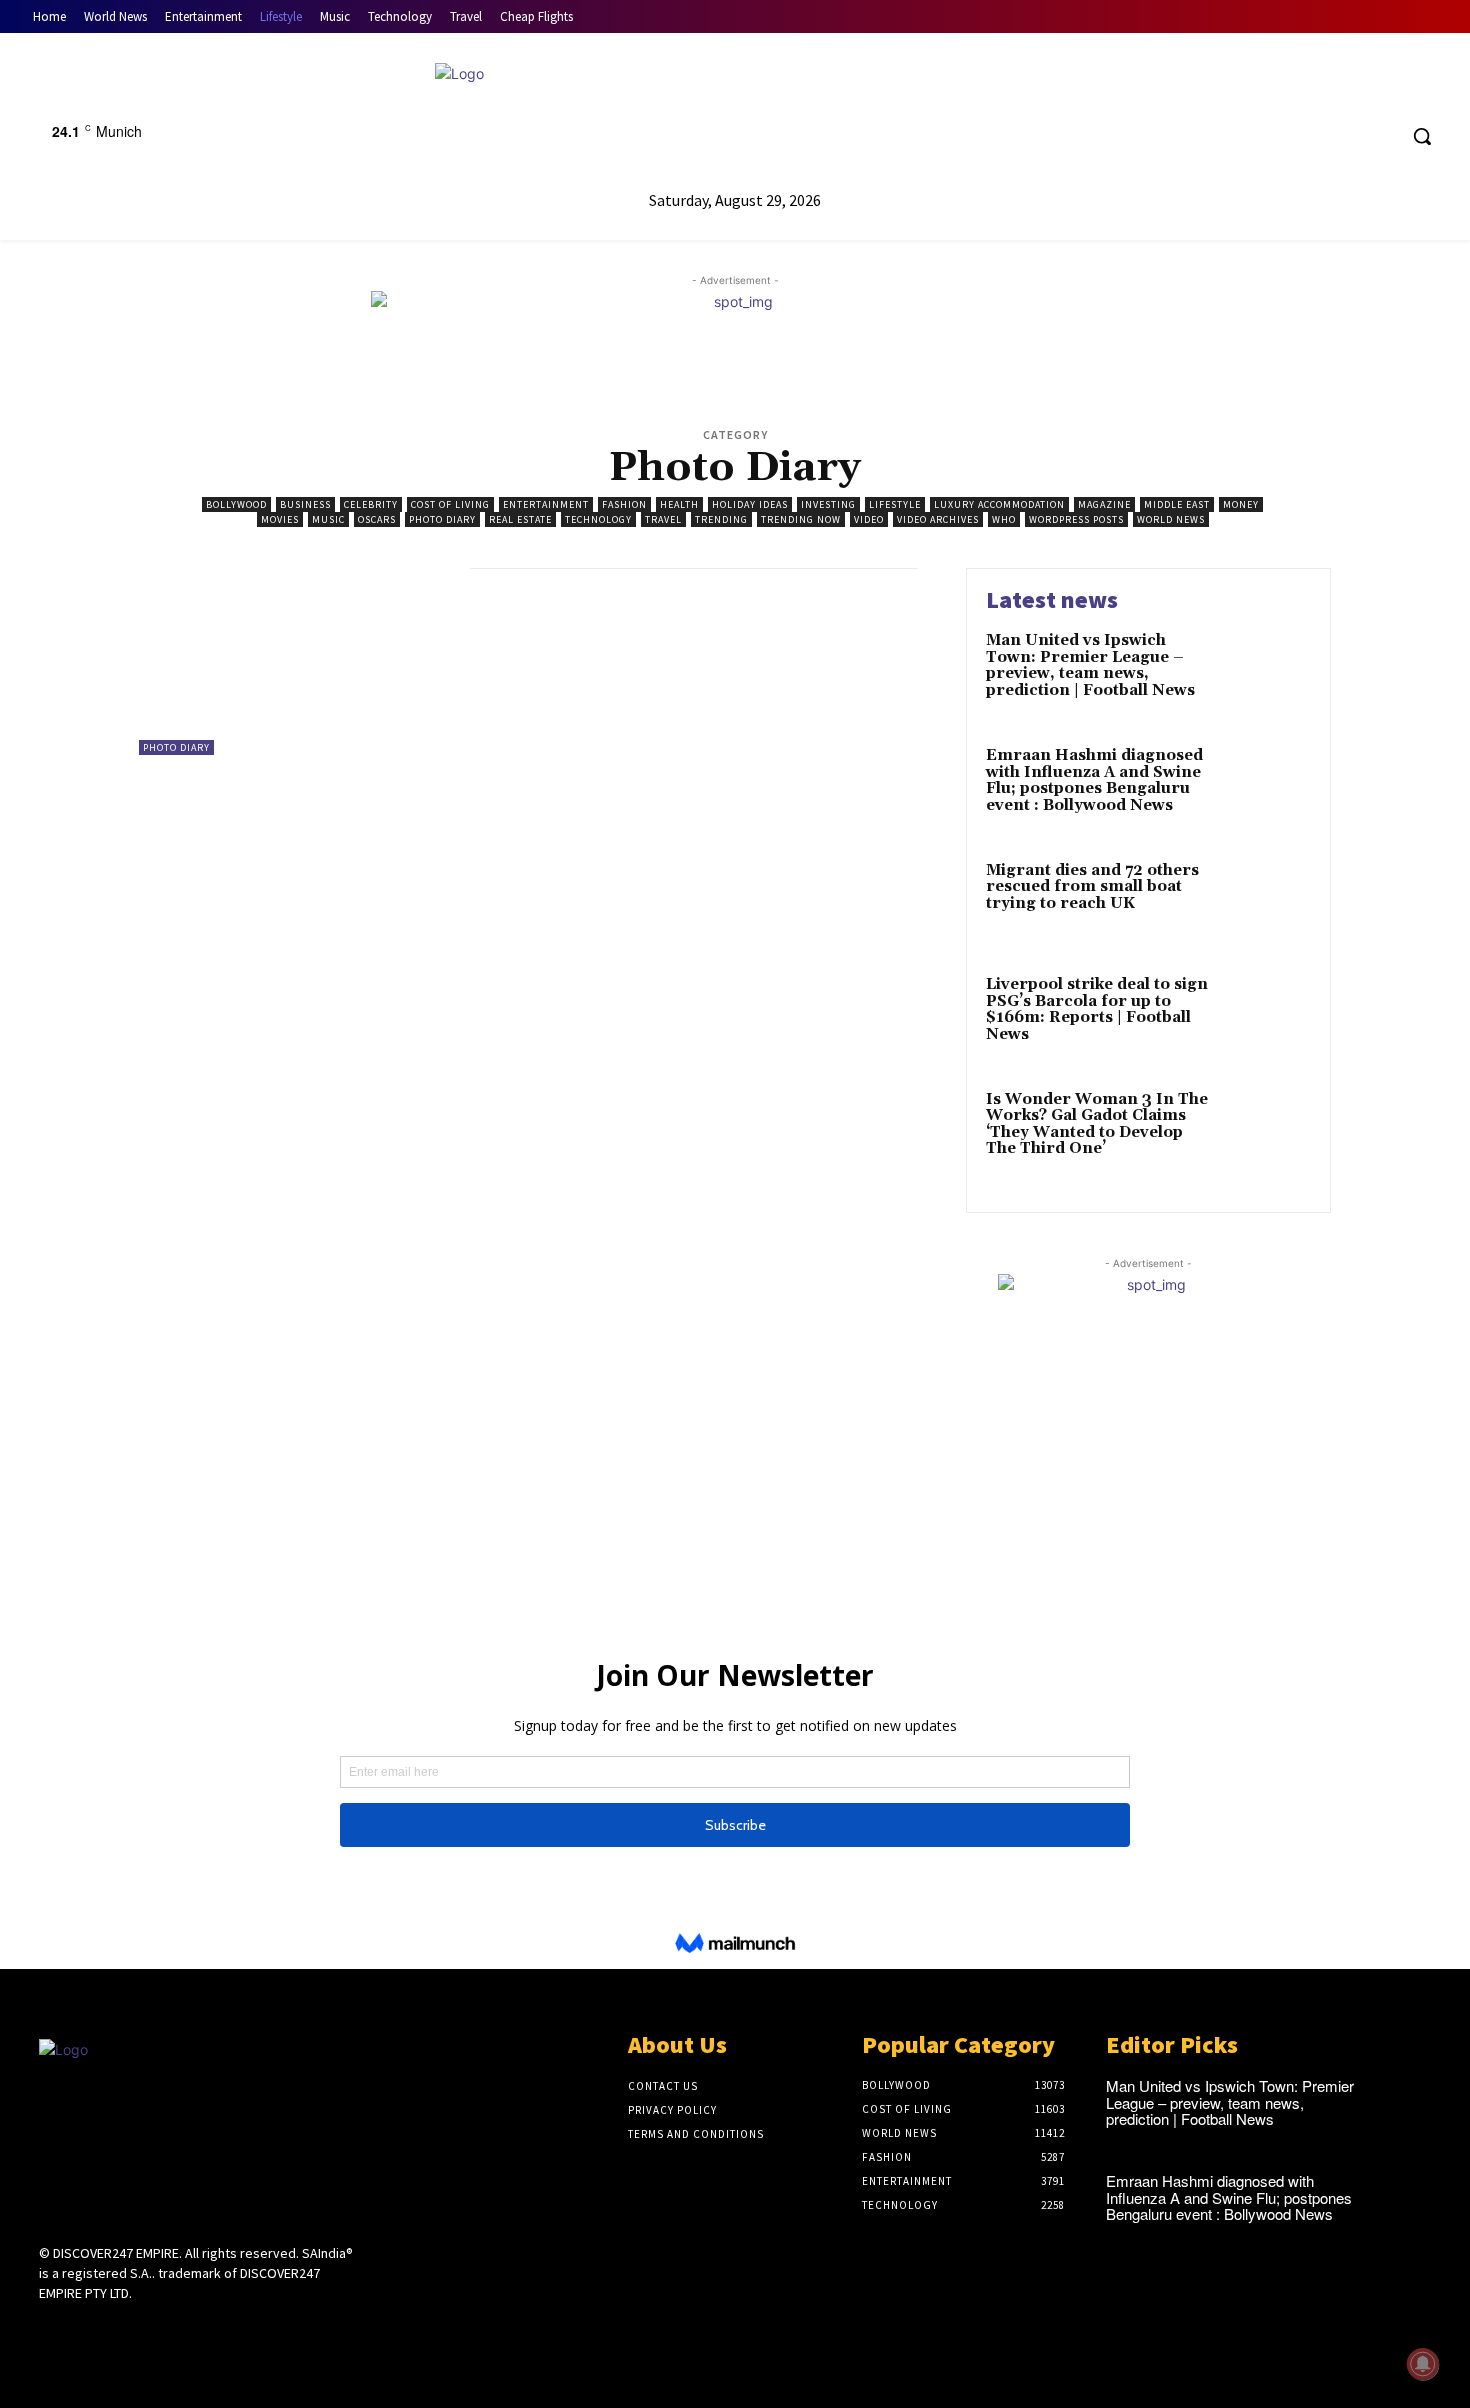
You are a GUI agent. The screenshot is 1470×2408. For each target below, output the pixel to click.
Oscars (377, 519)
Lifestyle (895, 504)
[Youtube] (1379, 136)
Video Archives (938, 519)
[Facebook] (1304, 136)
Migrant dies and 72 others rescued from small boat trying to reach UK (1092, 887)
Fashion (624, 504)
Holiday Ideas (750, 504)
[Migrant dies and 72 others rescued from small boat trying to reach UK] (1268, 901)
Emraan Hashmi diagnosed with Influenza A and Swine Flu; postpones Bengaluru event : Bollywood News (1094, 780)
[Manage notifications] (1423, 2364)
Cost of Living (450, 504)
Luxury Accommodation (999, 504)
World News (1171, 519)
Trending (721, 519)
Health (679, 504)
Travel (663, 519)
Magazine (1104, 504)
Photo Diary (442, 519)
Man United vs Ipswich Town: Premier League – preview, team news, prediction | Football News (1090, 665)
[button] (1422, 136)
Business (305, 504)
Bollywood (236, 504)
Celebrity (371, 504)
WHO (1004, 519)
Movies (280, 519)
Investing (828, 504)
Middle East (1177, 504)
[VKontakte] (157, 2330)
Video (869, 519)
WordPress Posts (1076, 519)
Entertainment (546, 504)
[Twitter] (1342, 136)
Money (1241, 504)
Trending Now (801, 519)
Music (328, 519)
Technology (598, 519)
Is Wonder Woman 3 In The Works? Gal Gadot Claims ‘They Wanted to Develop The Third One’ (1097, 1124)
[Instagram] (86, 2330)
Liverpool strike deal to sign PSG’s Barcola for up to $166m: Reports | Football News (1097, 1009)
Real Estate (520, 519)
